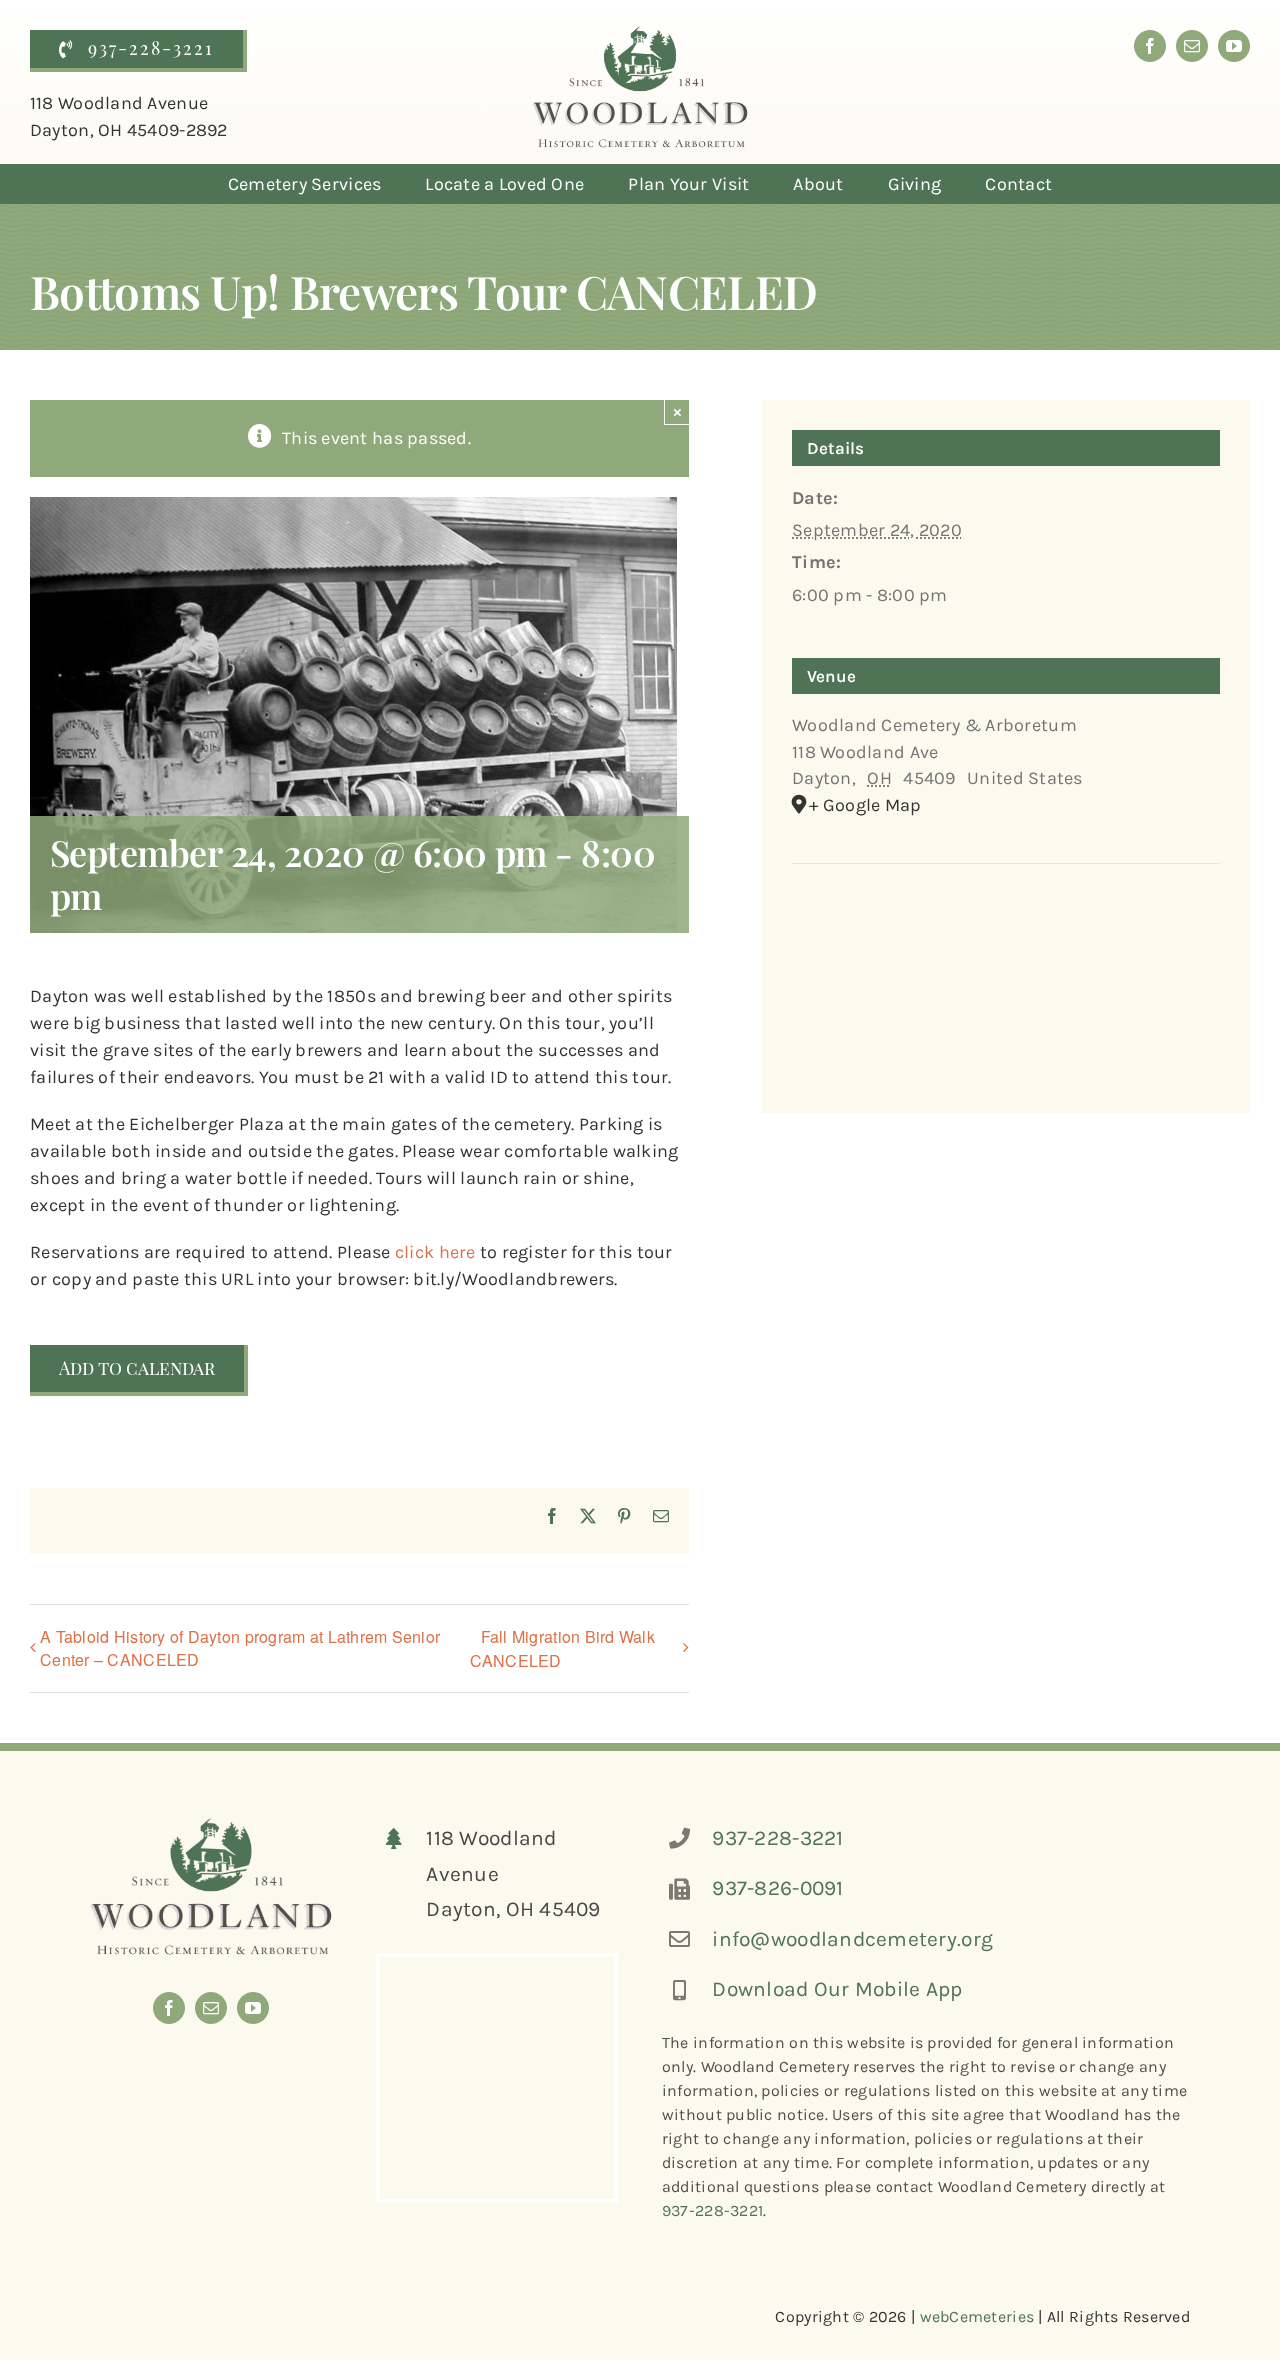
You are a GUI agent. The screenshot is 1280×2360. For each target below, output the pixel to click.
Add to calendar (137, 1369)
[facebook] (1150, 46)
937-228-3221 (777, 1838)
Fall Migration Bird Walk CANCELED (562, 1648)
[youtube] (1234, 46)
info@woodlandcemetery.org (852, 1939)
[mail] (1192, 46)
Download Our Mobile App (837, 1989)
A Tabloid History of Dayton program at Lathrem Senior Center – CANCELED (240, 1648)
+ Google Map (865, 805)
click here (435, 1252)
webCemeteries (977, 2316)
